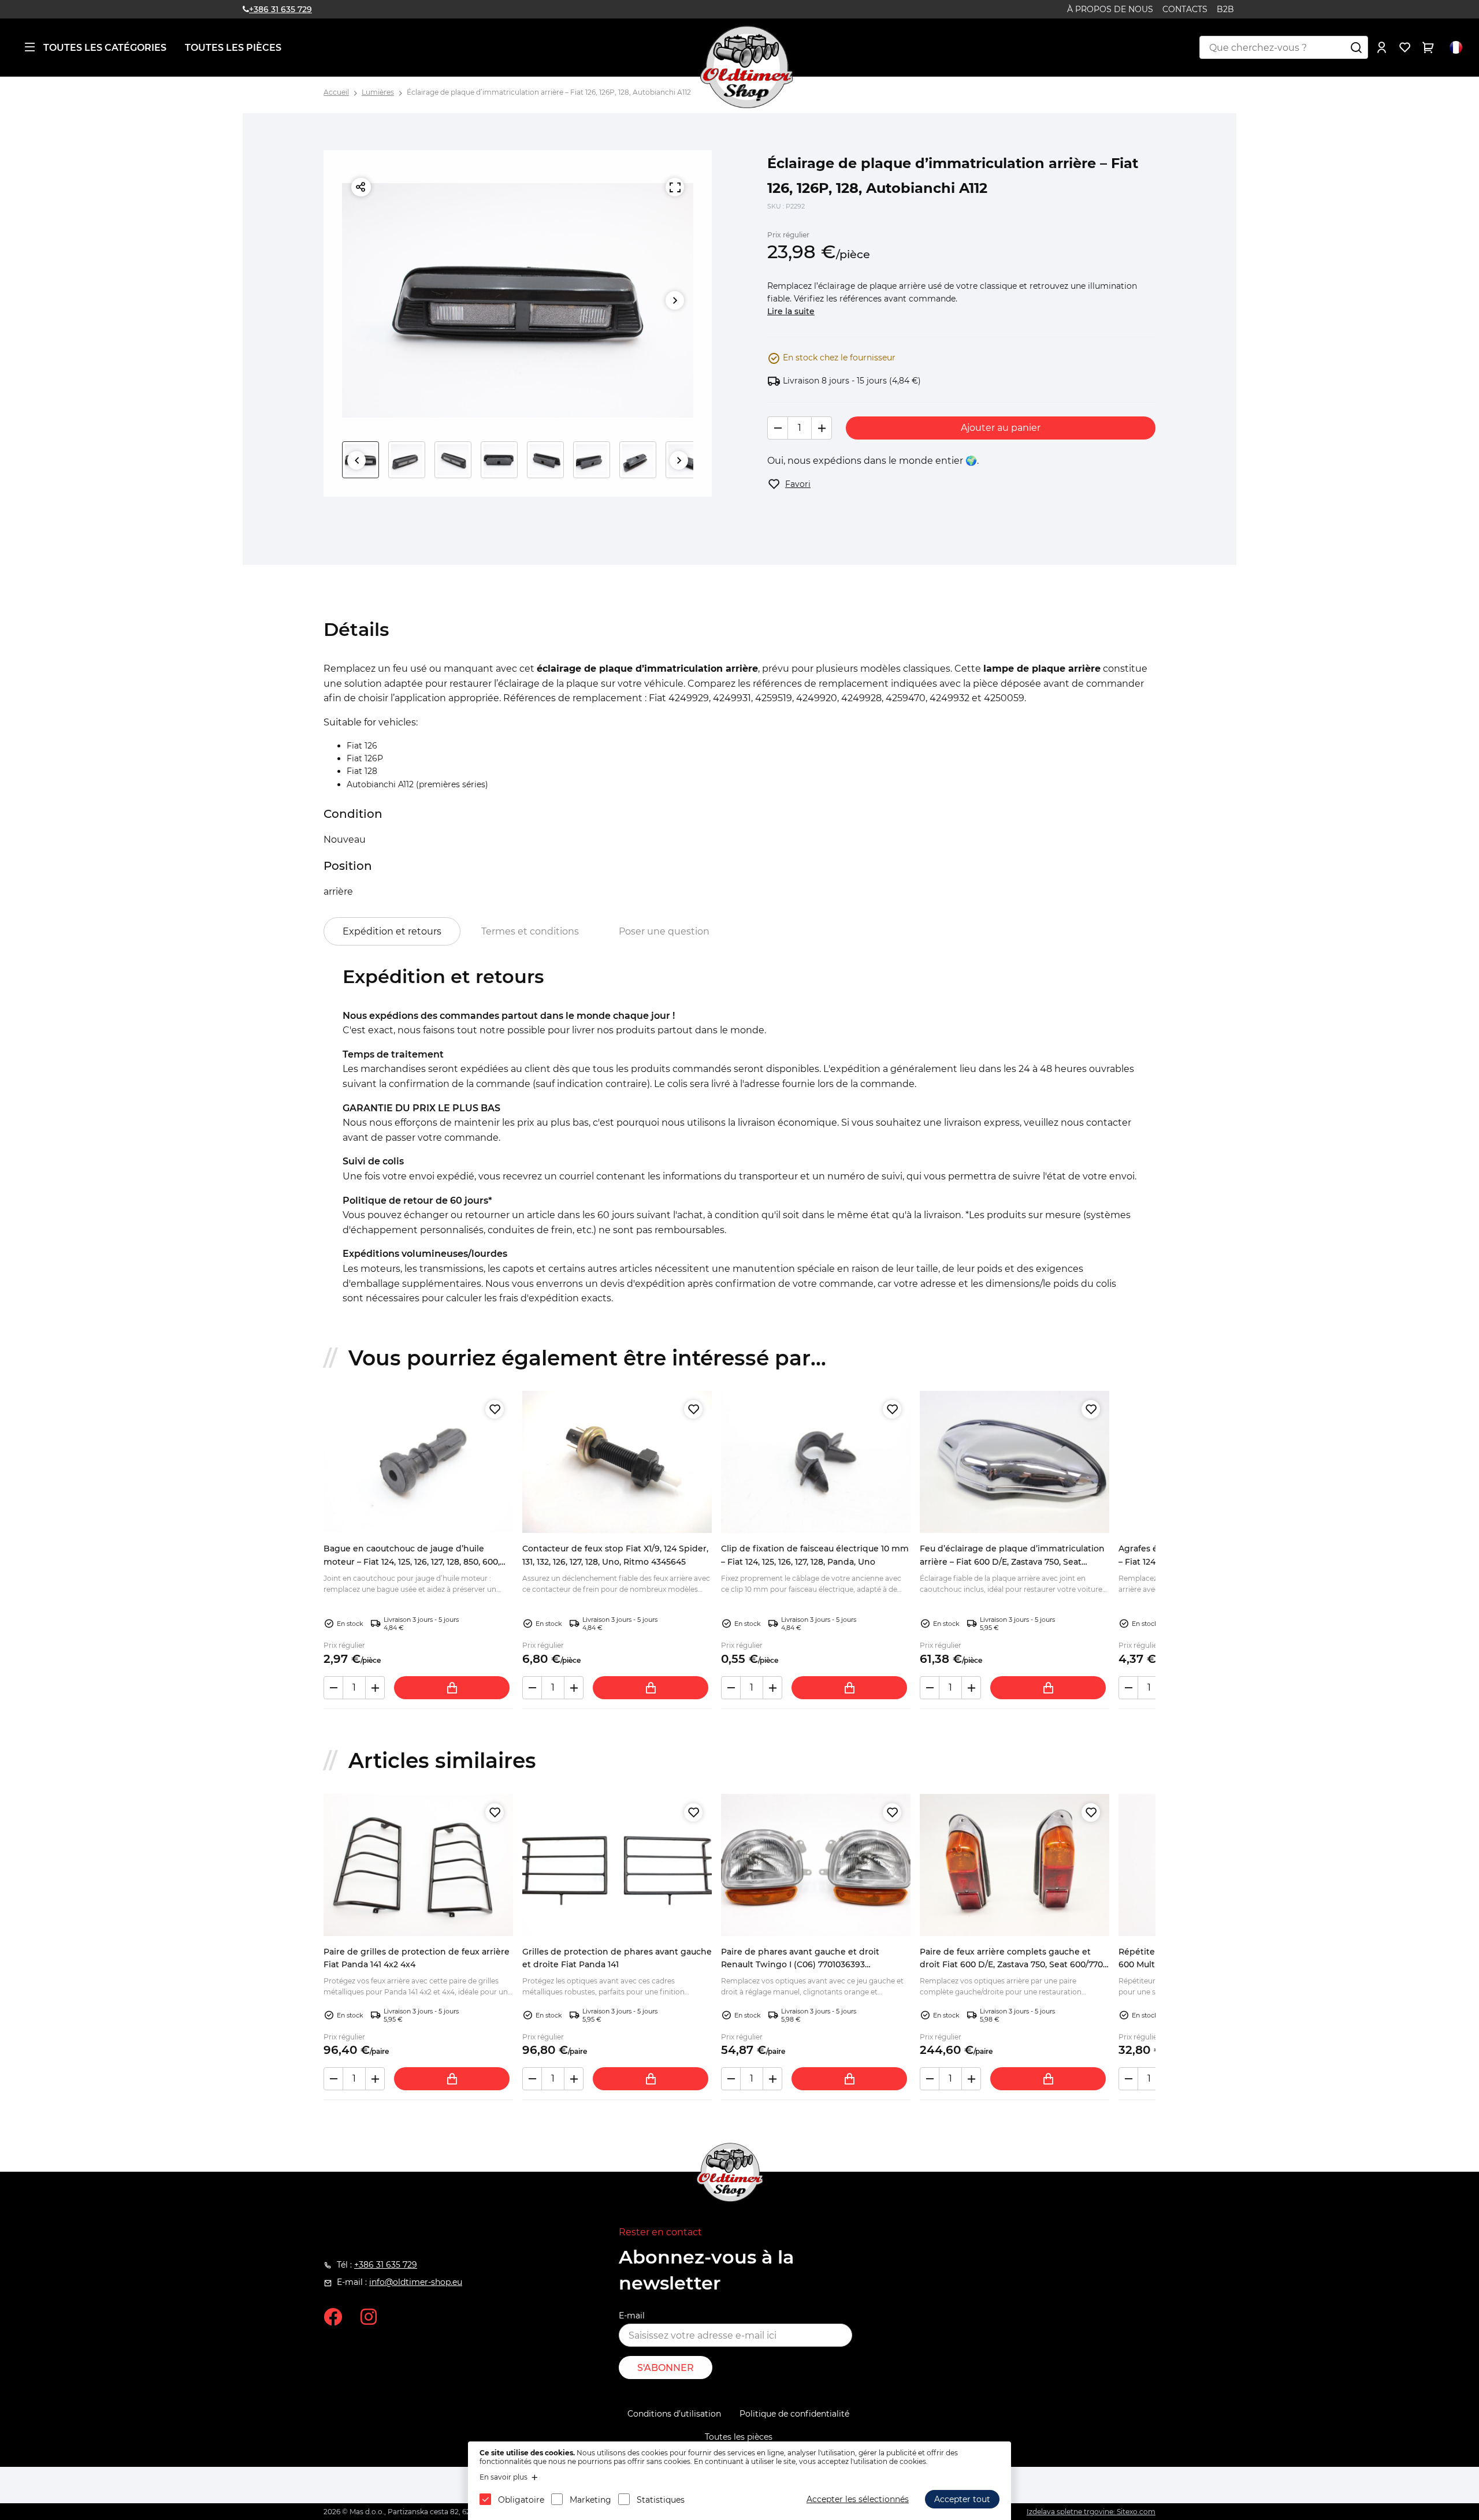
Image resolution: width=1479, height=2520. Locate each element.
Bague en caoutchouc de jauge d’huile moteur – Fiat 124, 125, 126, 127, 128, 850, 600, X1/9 (412, 1561)
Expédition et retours (392, 931)
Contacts (1185, 9)
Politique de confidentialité (794, 2414)
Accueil (336, 92)
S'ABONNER (666, 2368)
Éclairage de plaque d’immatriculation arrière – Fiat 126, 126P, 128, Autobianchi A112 (549, 92)
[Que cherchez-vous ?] (1357, 47)
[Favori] (495, 1409)
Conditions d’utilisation (674, 2414)
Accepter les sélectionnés (858, 2499)
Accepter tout (962, 2499)
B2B (1225, 9)
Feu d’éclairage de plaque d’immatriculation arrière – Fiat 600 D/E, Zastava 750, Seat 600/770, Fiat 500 (1012, 1561)
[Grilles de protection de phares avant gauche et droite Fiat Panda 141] (617, 1865)
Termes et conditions (530, 931)
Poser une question (664, 931)
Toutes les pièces (233, 48)
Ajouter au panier (1001, 428)
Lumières (378, 92)
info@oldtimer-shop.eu (416, 2282)
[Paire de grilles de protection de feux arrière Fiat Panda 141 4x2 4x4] (418, 1865)
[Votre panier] (1428, 47)
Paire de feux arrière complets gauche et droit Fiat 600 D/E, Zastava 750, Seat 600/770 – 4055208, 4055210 (1015, 1965)
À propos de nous (1110, 9)
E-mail (632, 2316)
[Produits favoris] (1405, 47)
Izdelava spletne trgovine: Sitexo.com (1091, 2512)
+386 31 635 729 (280, 9)
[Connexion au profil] (1382, 47)
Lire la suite (791, 311)
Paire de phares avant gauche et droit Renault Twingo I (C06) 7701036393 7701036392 (800, 1965)
